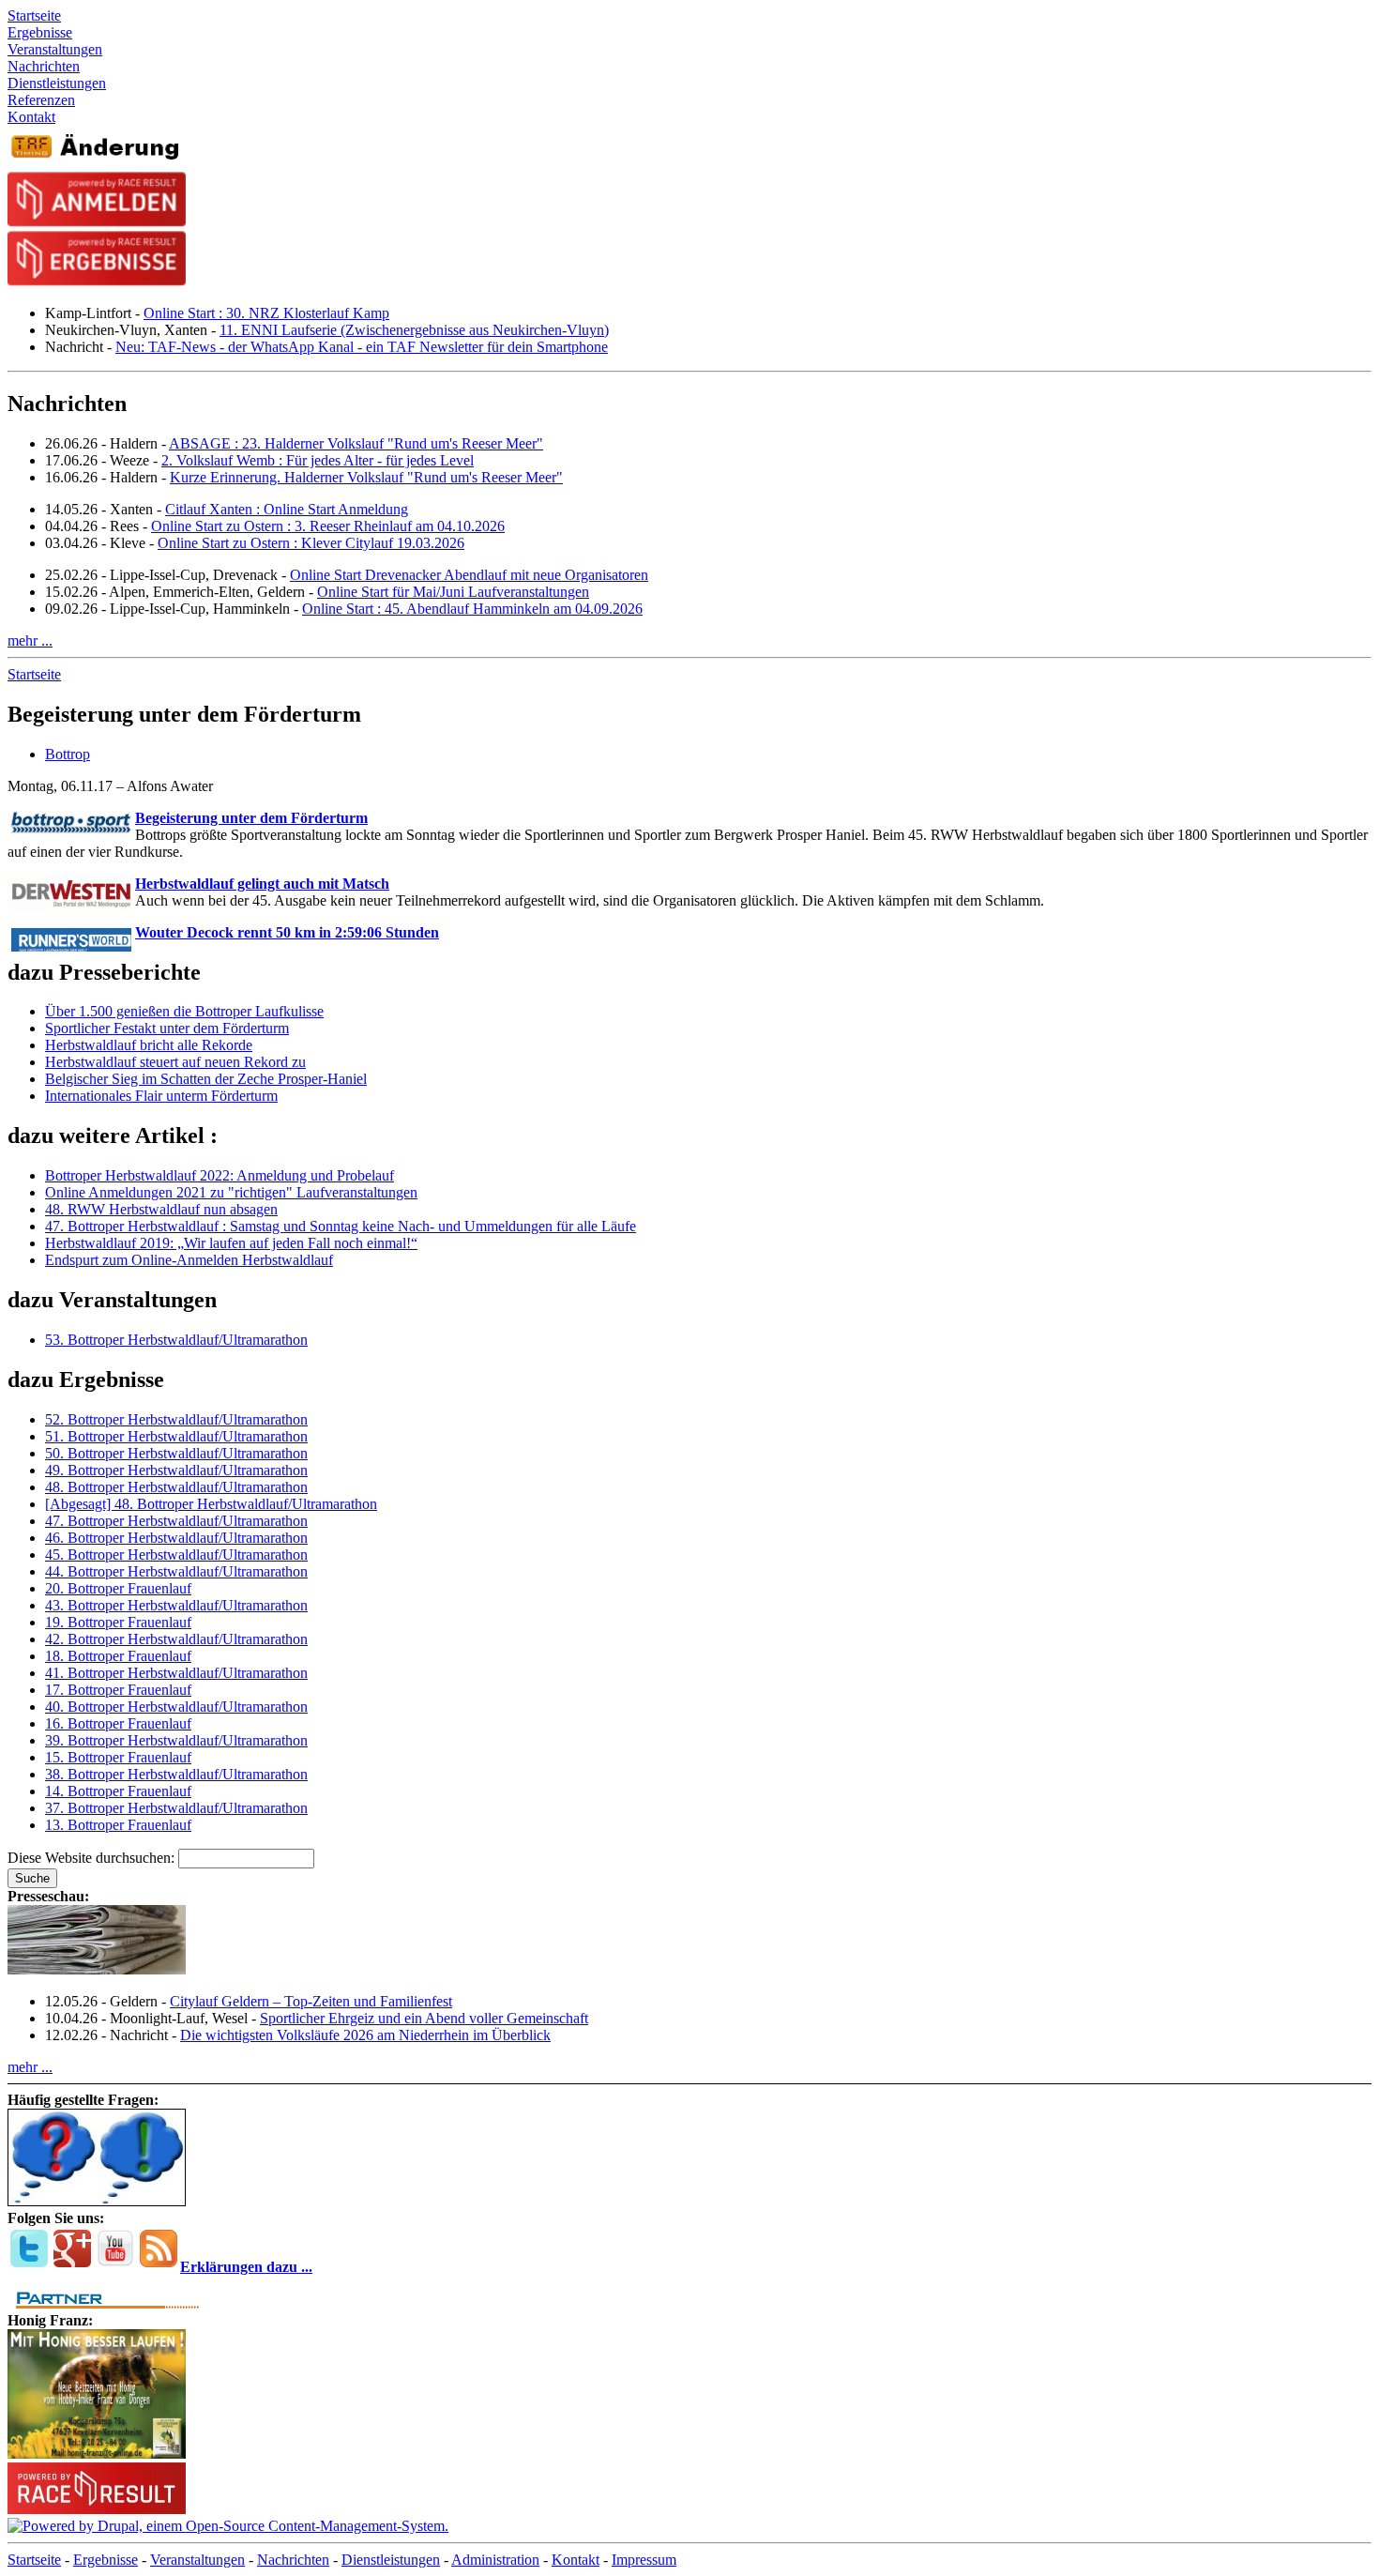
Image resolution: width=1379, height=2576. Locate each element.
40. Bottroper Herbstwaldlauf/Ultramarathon (176, 1707)
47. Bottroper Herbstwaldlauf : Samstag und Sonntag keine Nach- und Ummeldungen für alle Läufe (341, 1226)
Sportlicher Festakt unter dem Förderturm (167, 1028)
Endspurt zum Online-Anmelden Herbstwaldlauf (189, 1260)
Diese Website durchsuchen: (93, 1858)
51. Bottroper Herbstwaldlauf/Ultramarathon (176, 1436)
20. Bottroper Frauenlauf (118, 1588)
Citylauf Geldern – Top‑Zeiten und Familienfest (311, 2001)
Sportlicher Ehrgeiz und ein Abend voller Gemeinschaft (424, 2018)
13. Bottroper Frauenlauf (118, 1825)
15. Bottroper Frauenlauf (118, 1757)
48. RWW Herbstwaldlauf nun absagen (161, 1209)
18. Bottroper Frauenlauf (118, 1656)
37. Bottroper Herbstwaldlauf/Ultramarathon (176, 1808)
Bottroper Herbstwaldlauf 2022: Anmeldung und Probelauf (220, 1175)
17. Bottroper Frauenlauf (118, 1690)
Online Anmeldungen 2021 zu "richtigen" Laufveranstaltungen (231, 1192)
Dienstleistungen (391, 2560)
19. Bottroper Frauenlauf (118, 1622)
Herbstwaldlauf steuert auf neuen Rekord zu (175, 1062)
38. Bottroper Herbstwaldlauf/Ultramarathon (176, 1774)
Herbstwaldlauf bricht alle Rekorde (149, 1045)
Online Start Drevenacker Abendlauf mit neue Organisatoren (469, 575)
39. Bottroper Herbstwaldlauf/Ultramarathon (176, 1740)
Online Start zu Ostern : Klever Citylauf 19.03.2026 (311, 543)
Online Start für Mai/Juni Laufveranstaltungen (453, 592)
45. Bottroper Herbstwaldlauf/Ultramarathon (176, 1555)
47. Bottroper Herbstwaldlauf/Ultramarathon (176, 1521)
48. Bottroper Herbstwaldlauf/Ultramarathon (176, 1487)
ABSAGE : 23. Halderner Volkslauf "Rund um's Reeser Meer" (356, 443)
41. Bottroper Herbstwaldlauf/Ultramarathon (176, 1673)
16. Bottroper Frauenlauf (118, 1723)
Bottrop (68, 754)
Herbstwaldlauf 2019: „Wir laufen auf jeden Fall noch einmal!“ (231, 1243)
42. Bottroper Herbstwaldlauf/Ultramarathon (176, 1639)
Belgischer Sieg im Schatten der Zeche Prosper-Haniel (206, 1079)
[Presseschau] (97, 1969)
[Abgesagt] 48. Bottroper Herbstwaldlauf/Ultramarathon (211, 1504)
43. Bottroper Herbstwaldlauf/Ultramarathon (176, 1605)
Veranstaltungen (197, 2560)
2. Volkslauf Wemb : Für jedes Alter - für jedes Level (318, 460)
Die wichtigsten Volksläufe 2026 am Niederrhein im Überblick (365, 2035)
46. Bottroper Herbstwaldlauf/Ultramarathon (176, 1538)
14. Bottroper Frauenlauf (118, 1791)
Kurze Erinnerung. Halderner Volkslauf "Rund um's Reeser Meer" (366, 477)
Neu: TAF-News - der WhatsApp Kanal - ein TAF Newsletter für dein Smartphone (362, 347)
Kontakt (576, 2560)
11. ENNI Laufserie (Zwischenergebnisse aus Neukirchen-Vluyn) (414, 330)
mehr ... (30, 640)
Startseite (34, 674)
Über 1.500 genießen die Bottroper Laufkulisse (184, 1011)
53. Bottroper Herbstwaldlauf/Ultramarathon (176, 1340)
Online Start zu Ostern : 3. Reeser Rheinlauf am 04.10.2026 (328, 526)
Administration (495, 2560)
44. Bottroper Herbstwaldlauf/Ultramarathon (176, 1571)
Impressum (644, 2560)
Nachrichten (293, 2560)
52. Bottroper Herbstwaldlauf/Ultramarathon (176, 1419)
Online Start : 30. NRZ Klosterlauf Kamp (266, 313)
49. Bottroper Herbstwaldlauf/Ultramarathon (176, 1470)
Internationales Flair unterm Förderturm (161, 1096)
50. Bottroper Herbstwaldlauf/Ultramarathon (176, 1453)
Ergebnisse (106, 2560)
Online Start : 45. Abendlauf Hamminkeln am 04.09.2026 (472, 609)
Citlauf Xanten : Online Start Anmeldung (287, 509)
